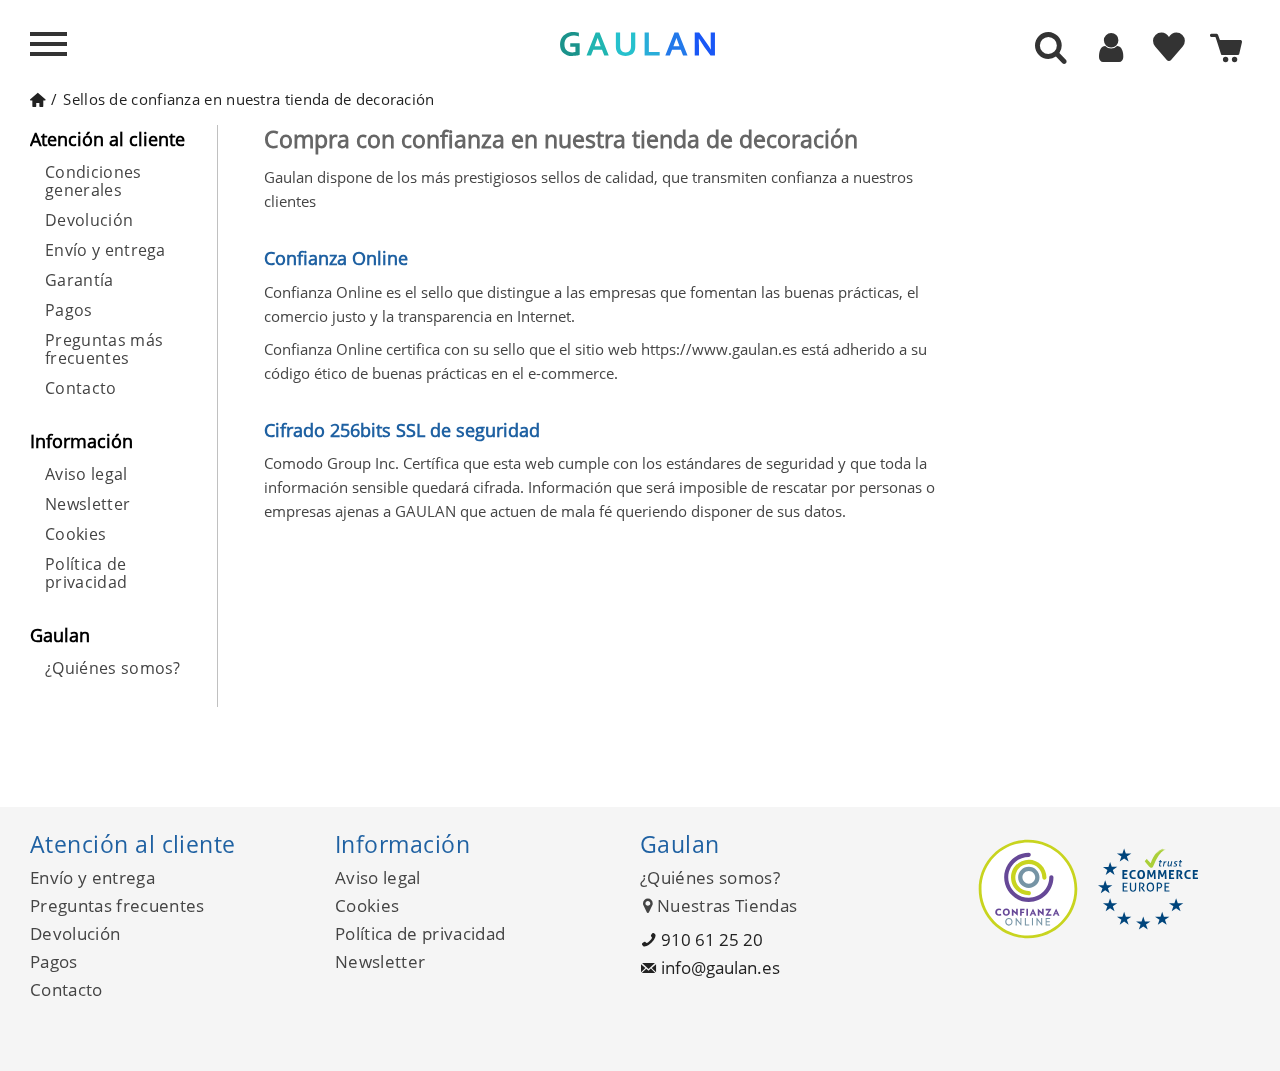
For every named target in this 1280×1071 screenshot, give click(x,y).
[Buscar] (1051, 49)
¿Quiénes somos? (113, 668)
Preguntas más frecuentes (104, 349)
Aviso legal (86, 474)
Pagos (69, 310)
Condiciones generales (93, 181)
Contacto (81, 388)
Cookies (75, 534)
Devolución (89, 220)
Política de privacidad (86, 573)
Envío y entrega (105, 250)
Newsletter (87, 504)
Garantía (79, 280)
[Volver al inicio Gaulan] (37, 99)
